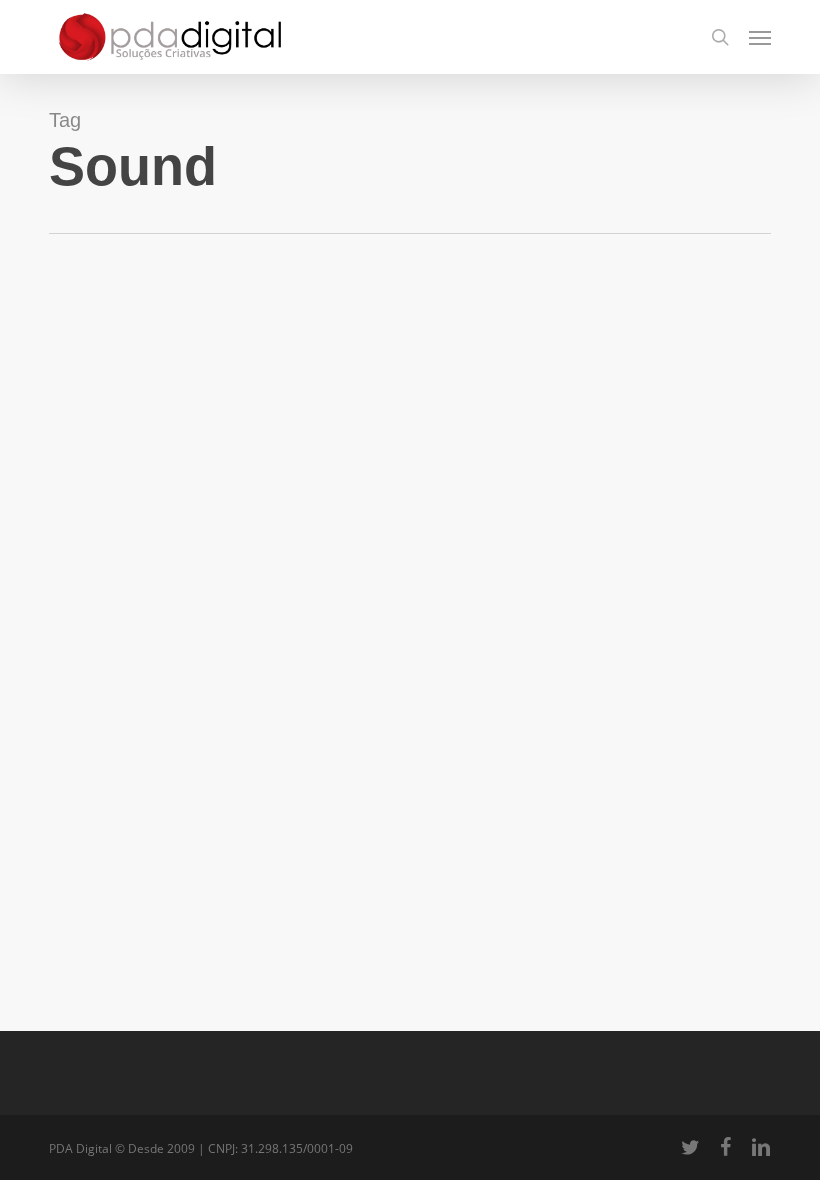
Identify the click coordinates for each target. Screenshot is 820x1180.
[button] (760, 37)
